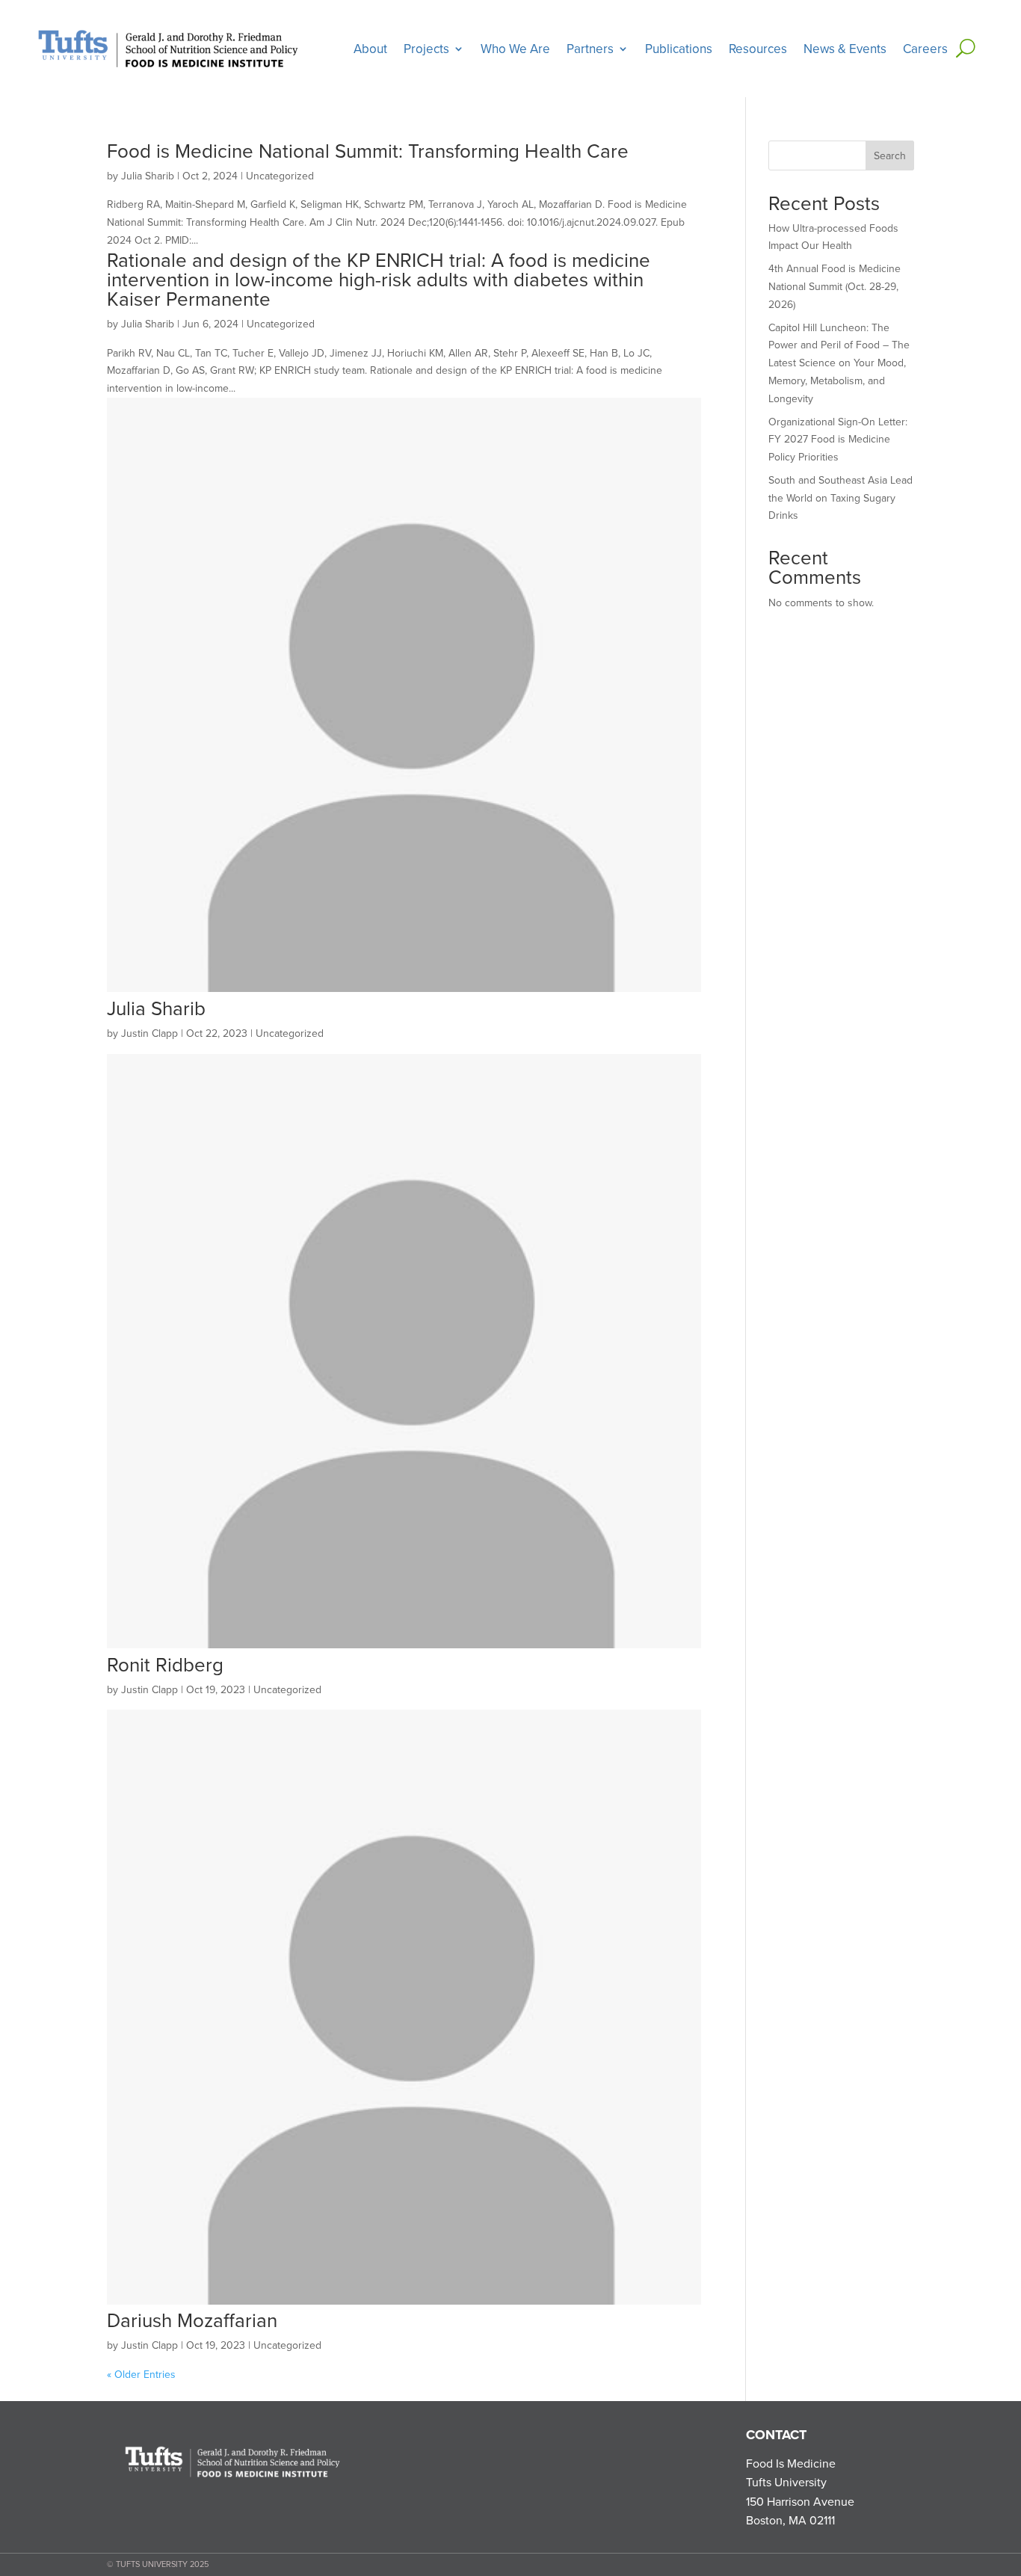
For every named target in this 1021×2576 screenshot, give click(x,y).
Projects (426, 49)
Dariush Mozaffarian (192, 2320)
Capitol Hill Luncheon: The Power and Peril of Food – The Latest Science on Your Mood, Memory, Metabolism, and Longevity (839, 363)
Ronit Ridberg (165, 1664)
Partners (590, 49)
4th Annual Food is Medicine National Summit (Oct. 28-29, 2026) (835, 286)
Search (890, 155)
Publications (679, 49)
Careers (925, 49)
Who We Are (515, 49)
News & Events (845, 49)
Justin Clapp (149, 1033)
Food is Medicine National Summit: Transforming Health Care (368, 150)
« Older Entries (141, 2374)
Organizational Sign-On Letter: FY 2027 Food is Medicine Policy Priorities (838, 440)
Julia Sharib (148, 176)
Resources (758, 49)
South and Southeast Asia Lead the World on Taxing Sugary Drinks (840, 498)
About (370, 49)
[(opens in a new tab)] (404, 988)
